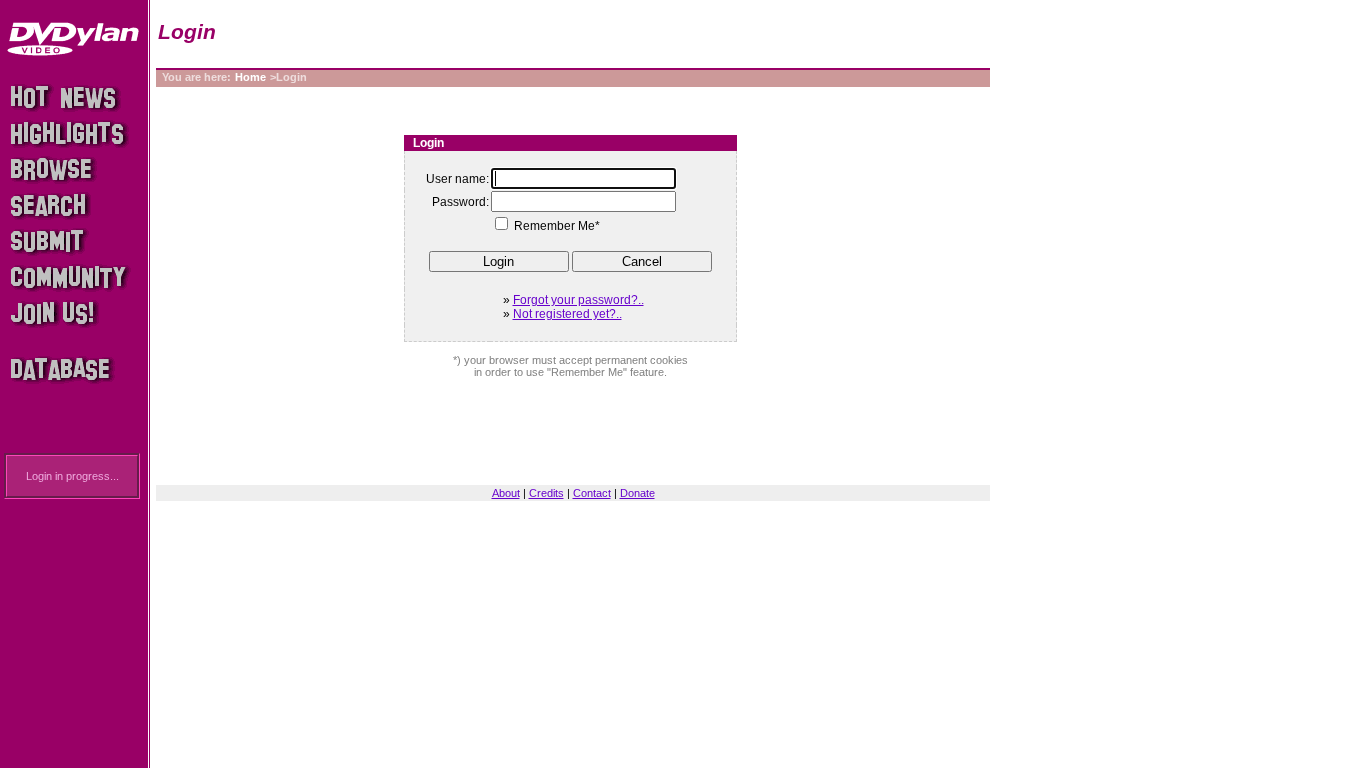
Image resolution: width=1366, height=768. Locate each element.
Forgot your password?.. (578, 300)
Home (250, 77)
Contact (592, 493)
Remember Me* (557, 226)
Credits (546, 493)
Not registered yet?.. (567, 314)
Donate (637, 493)
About (506, 493)
